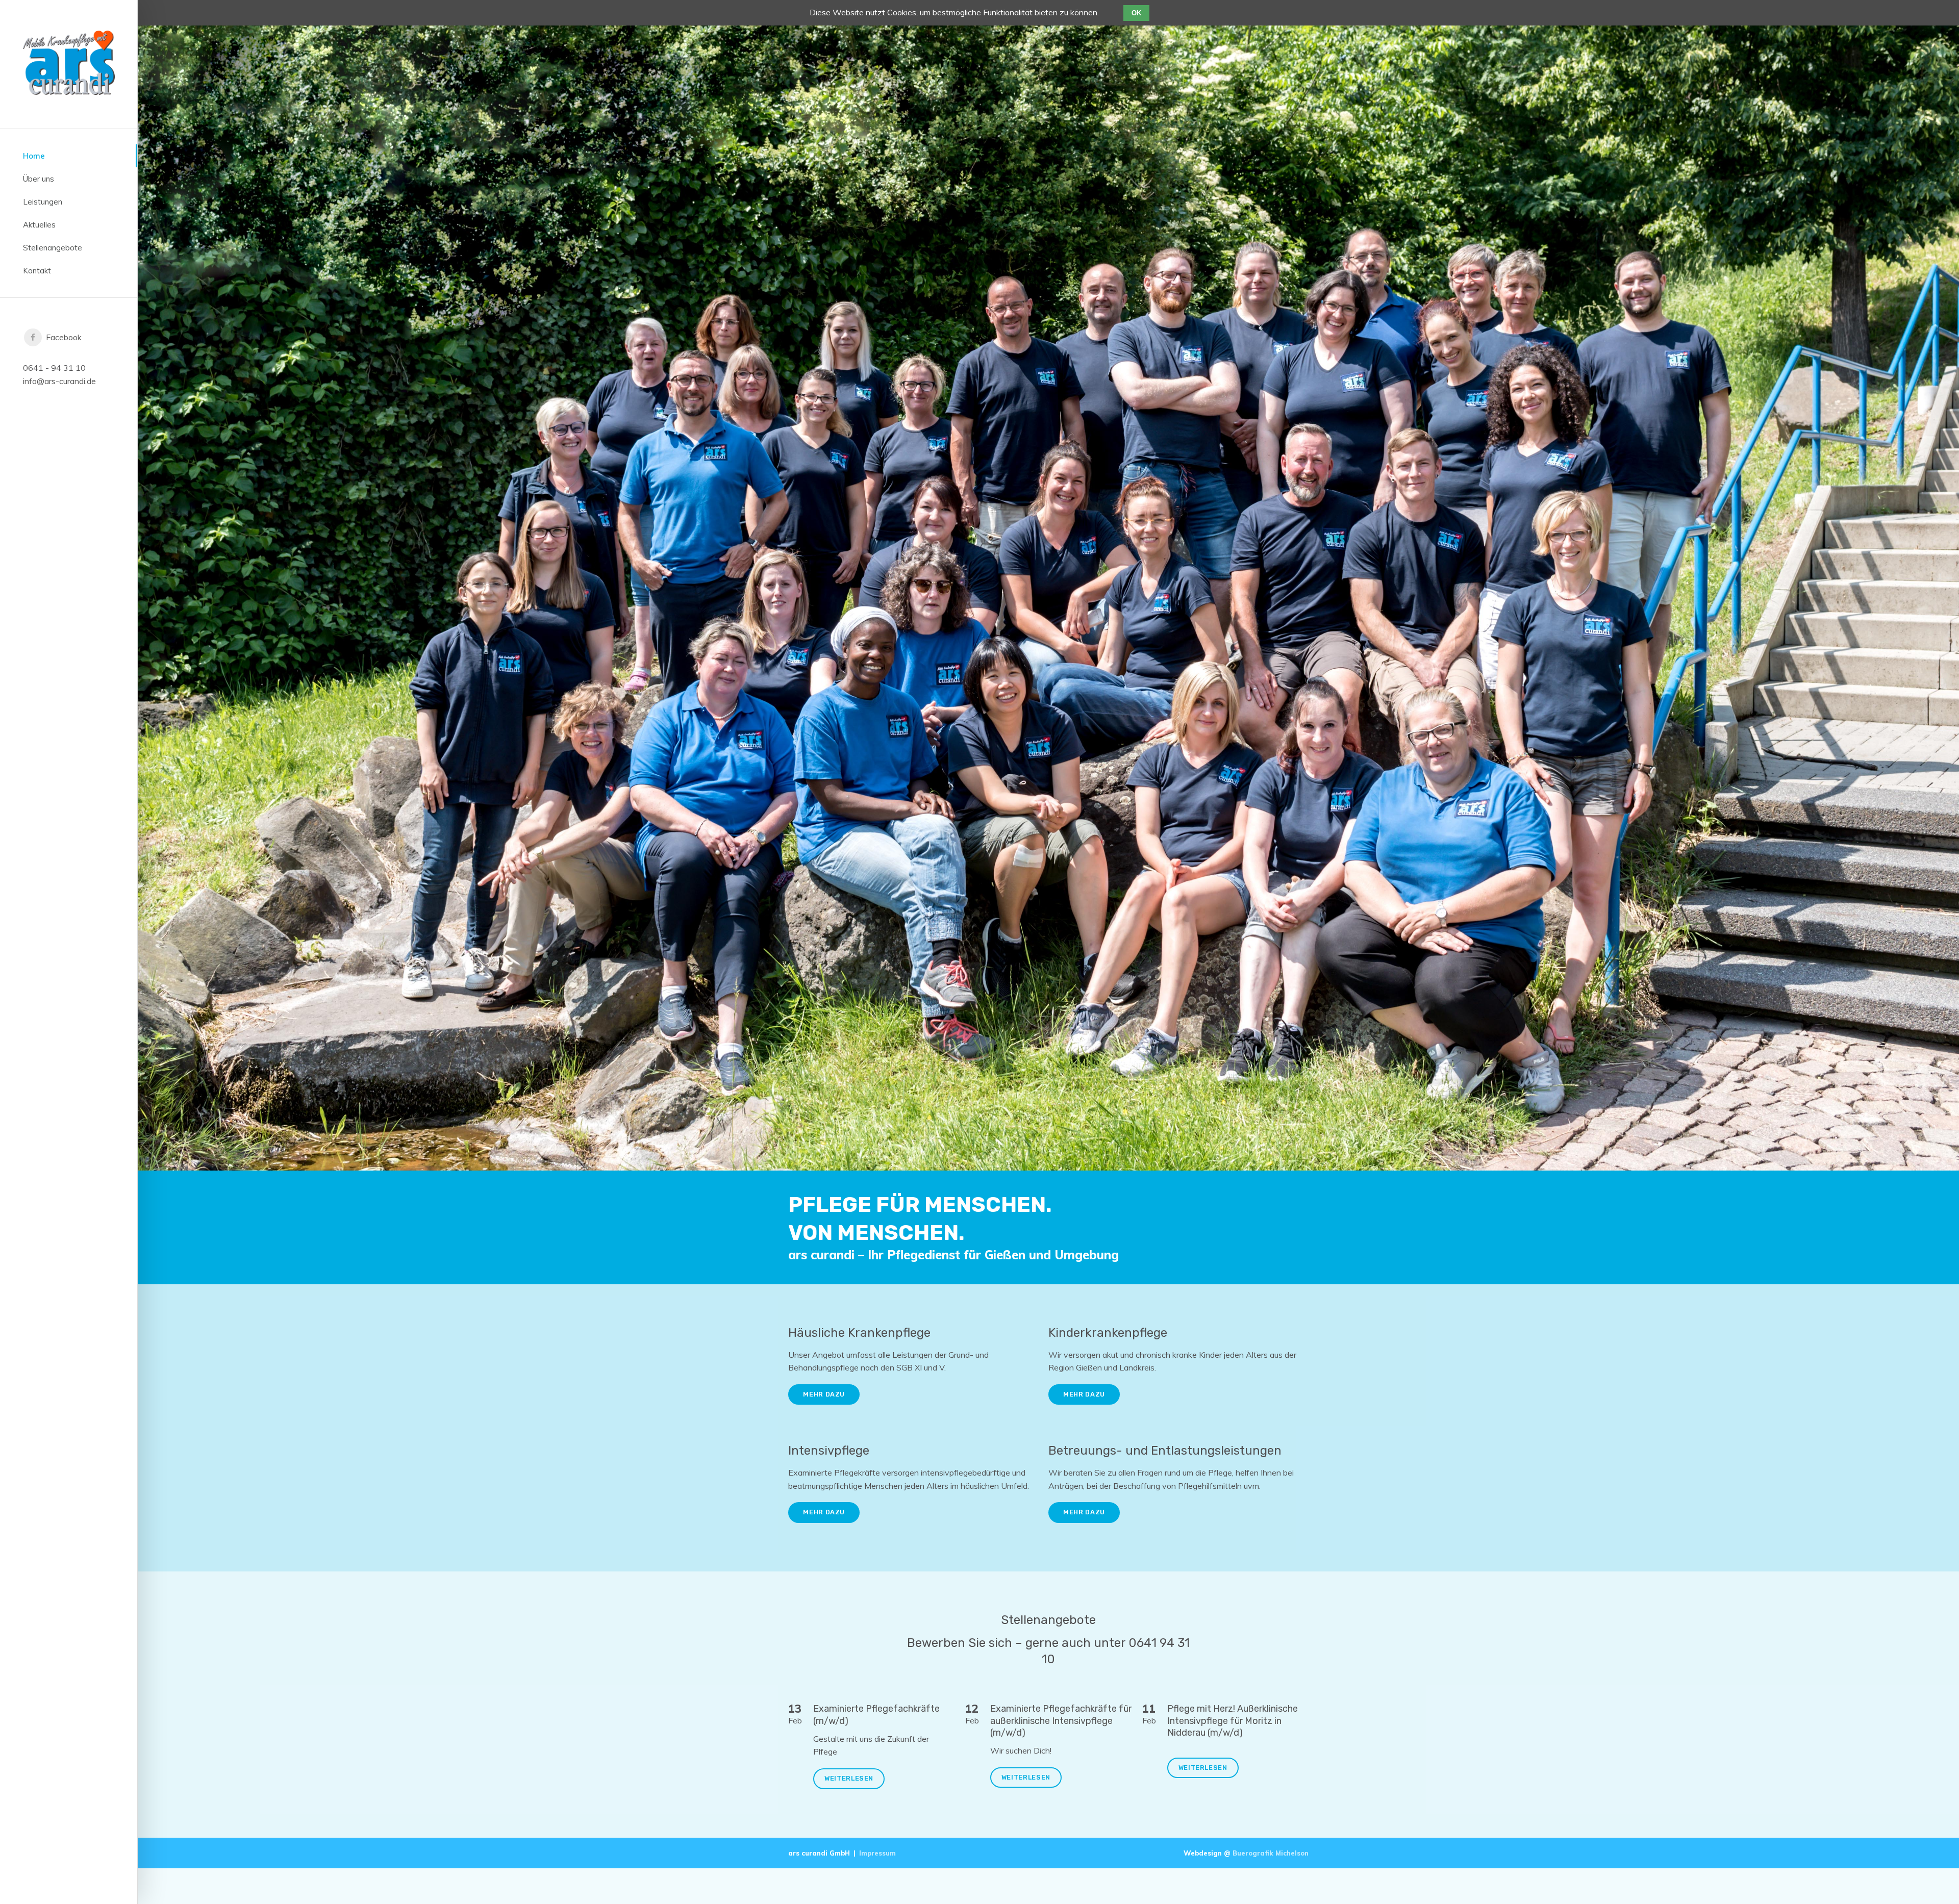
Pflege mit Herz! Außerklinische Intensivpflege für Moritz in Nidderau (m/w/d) (1233, 1721)
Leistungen (43, 202)
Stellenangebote (53, 248)
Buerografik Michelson (1271, 1853)
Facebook (62, 337)
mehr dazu (824, 1394)
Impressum (877, 1853)
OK (1136, 13)
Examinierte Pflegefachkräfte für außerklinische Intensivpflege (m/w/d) (1061, 1721)
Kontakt (37, 271)
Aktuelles (39, 225)
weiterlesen (849, 1778)
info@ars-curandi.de (59, 381)
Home (34, 156)
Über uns (39, 179)
